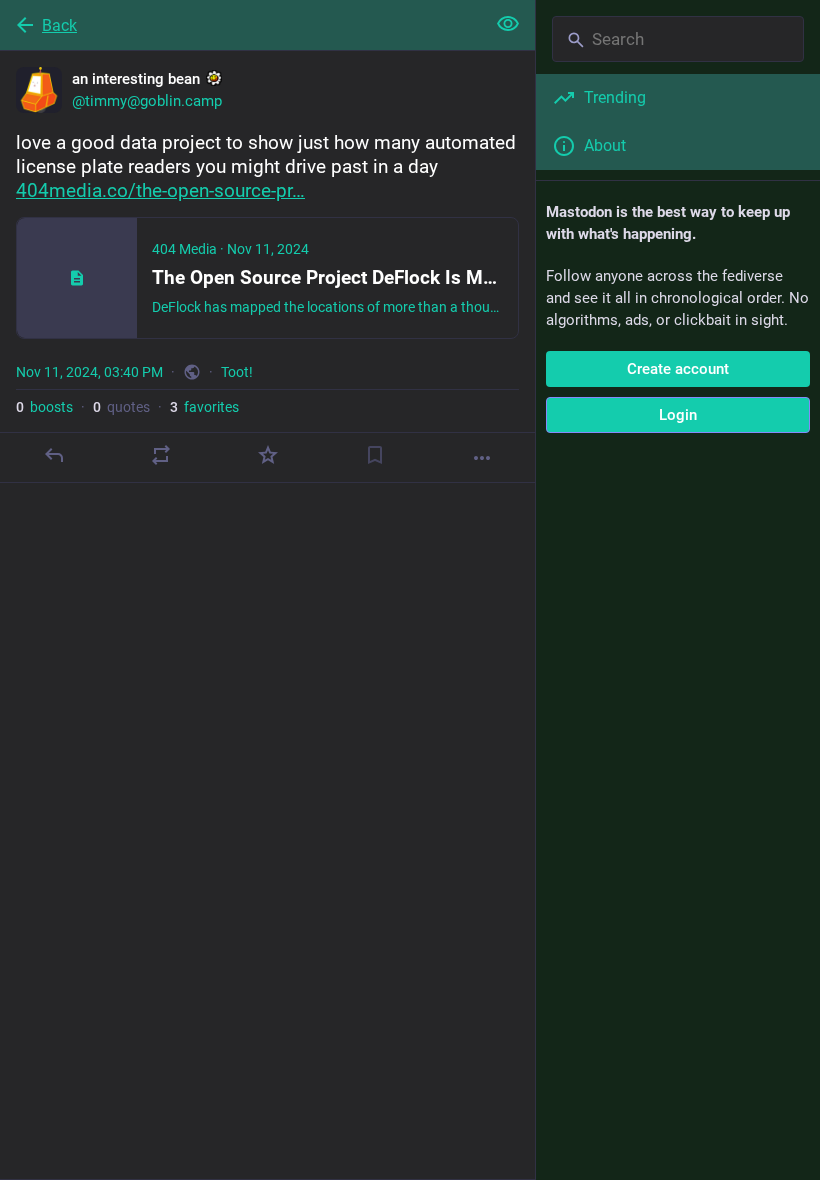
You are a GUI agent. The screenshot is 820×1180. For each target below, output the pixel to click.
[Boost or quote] (161, 455)
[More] (482, 458)
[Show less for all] (508, 24)
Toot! (237, 372)
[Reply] (54, 455)
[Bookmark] (375, 455)
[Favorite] (268, 455)
